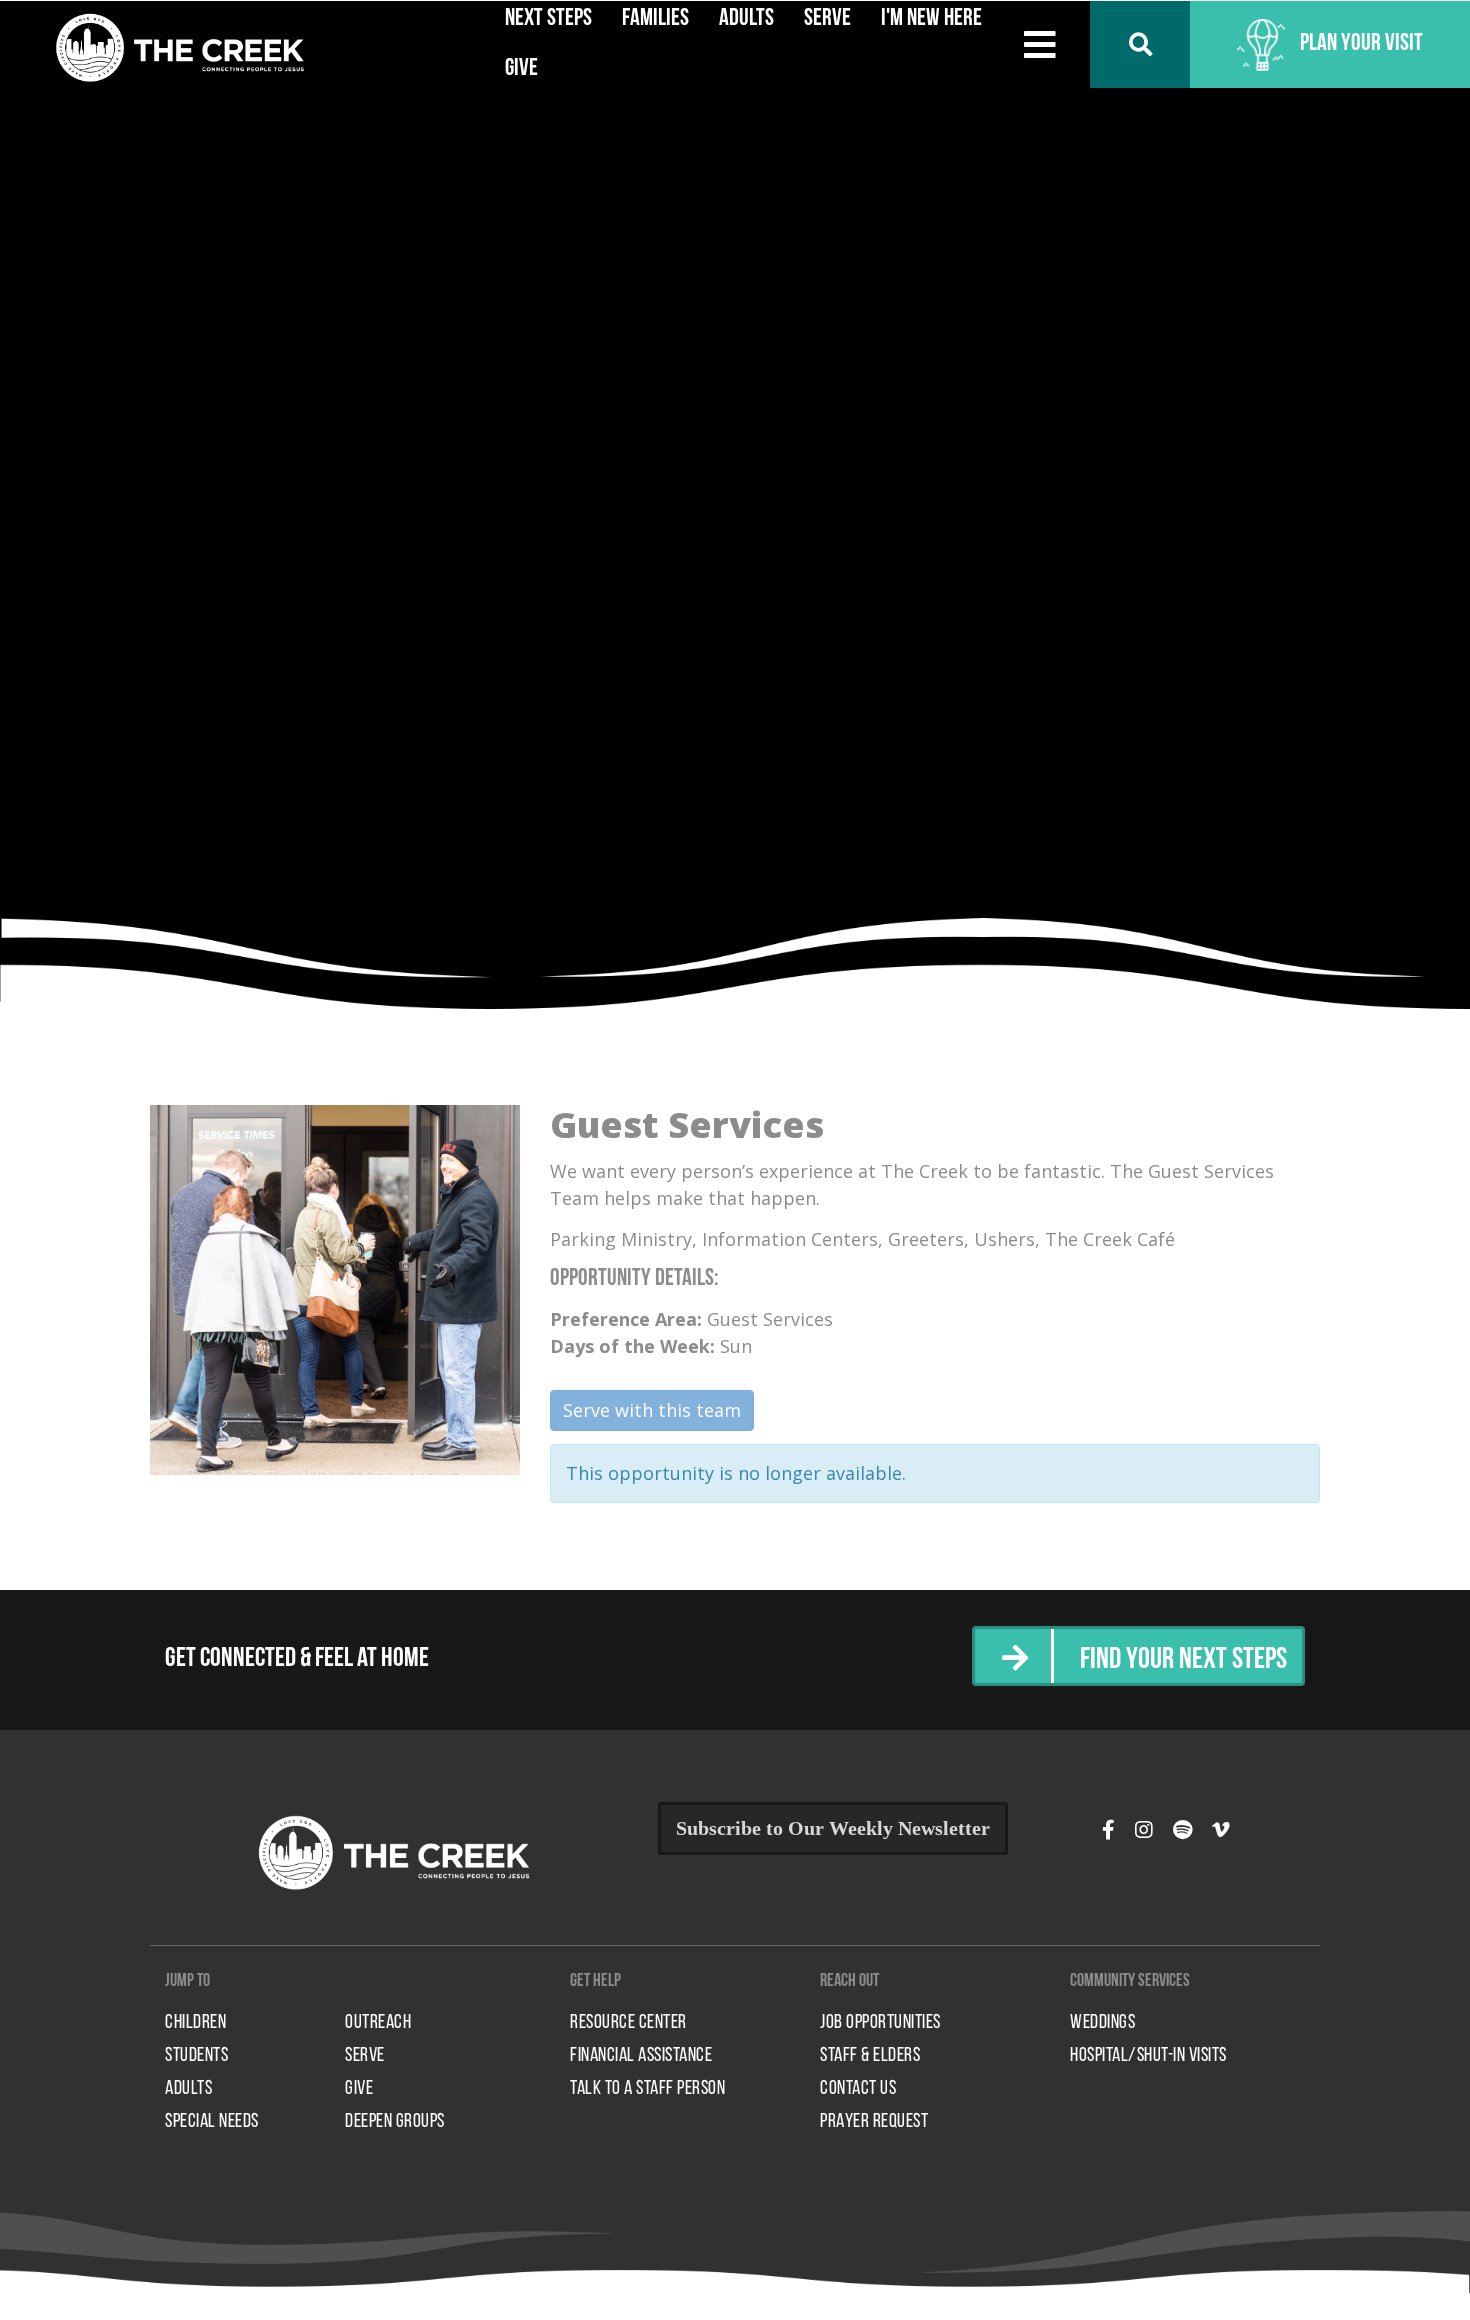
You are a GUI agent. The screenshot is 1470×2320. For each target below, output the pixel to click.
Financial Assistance (641, 2056)
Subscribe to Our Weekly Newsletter (833, 1828)
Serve (365, 2056)
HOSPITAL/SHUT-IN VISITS (1148, 2056)
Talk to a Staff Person (647, 2089)
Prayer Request (874, 2122)
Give (521, 69)
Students (196, 2056)
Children (195, 2023)
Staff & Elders (870, 2056)
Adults (188, 2089)
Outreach (378, 2023)
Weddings (1102, 2023)
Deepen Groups (395, 2122)
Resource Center (628, 2023)
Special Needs (212, 2122)
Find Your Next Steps (1183, 1660)
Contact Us (858, 2089)
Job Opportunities (880, 2023)
